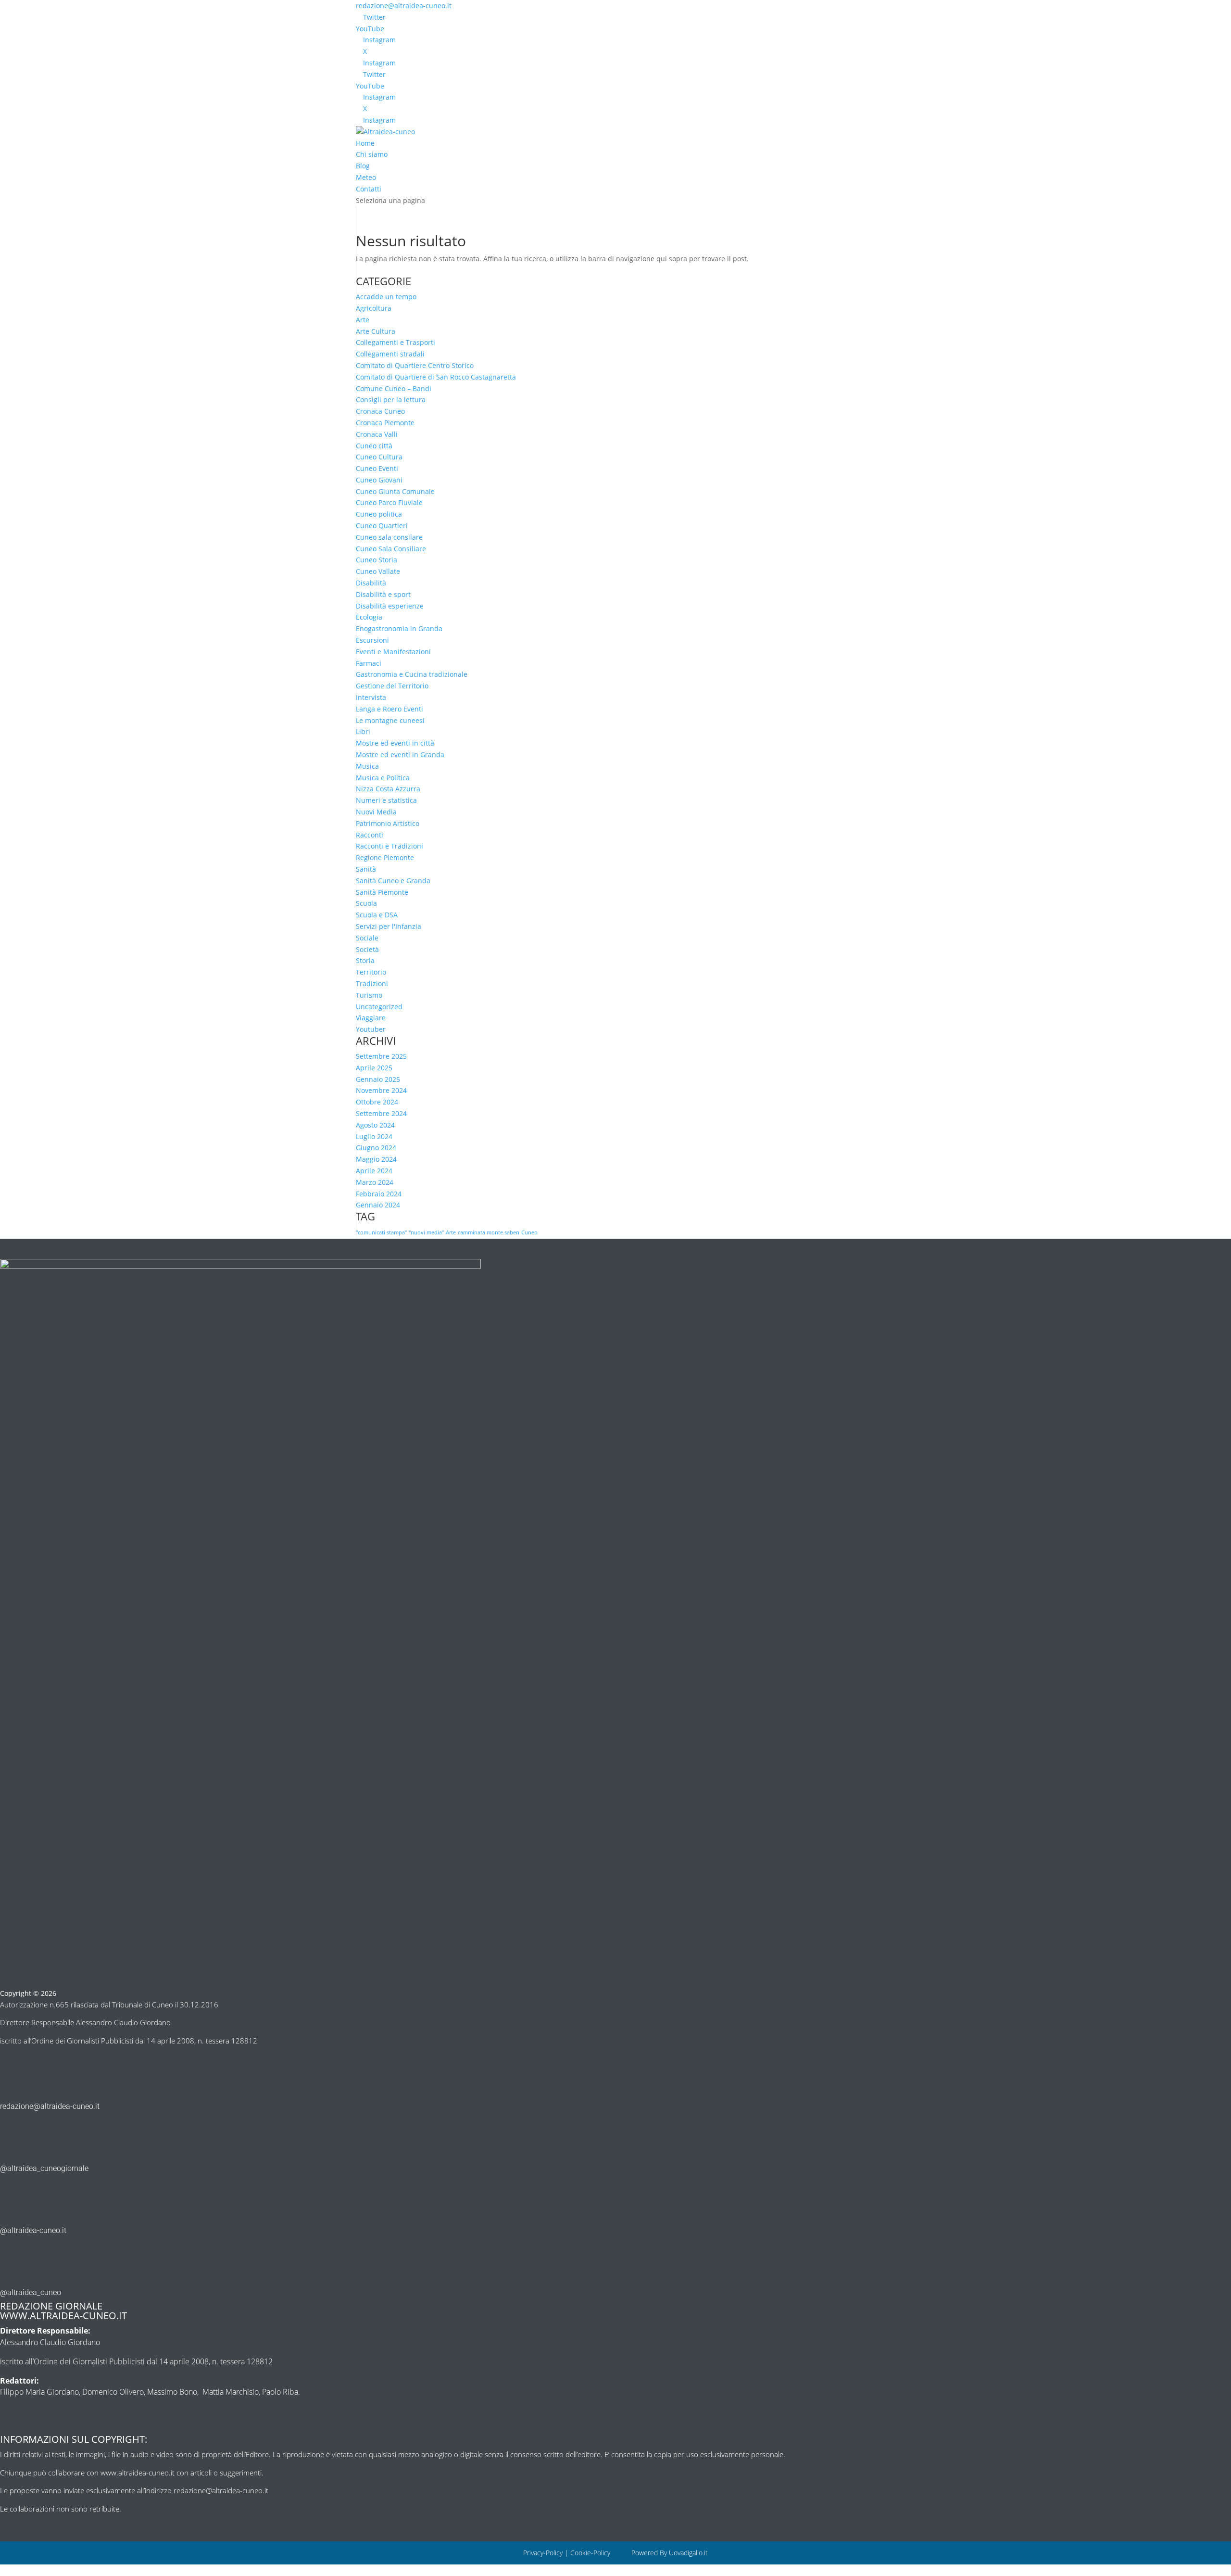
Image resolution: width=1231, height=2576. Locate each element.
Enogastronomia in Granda (399, 628)
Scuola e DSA (377, 915)
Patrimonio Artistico (388, 823)
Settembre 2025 (381, 1056)
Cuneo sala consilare (389, 537)
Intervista (371, 697)
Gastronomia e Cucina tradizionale (412, 674)
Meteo (366, 177)
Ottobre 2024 (377, 1102)
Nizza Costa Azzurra (388, 789)
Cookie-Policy (591, 2553)
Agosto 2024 (375, 1125)
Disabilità (371, 583)
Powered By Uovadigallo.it (670, 2553)
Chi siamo (372, 154)
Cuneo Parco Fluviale (389, 502)
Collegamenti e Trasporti (396, 342)
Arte (363, 320)
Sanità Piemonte (382, 892)
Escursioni (372, 640)
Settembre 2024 (381, 1113)
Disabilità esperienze (390, 606)
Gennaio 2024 (378, 1205)
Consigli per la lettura (391, 400)
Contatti (369, 189)
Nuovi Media (376, 812)
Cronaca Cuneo (380, 411)
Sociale (367, 938)
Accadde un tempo (386, 297)
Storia (365, 960)
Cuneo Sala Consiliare (391, 549)
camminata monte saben (489, 1232)
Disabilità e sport (383, 594)
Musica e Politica (383, 778)
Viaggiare (371, 1018)
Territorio (371, 972)
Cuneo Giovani (379, 480)
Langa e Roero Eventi (389, 709)
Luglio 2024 (374, 1136)
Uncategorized (379, 1007)
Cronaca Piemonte (385, 423)
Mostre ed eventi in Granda (400, 755)
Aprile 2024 (374, 1171)
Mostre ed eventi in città (395, 743)
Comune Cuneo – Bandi (394, 388)
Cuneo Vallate (378, 571)
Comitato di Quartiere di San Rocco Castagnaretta (436, 377)
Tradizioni (372, 983)
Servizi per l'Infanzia (389, 926)
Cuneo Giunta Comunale (395, 491)
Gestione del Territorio (392, 686)
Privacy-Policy (543, 2553)
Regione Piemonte (385, 857)
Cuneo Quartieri (382, 526)
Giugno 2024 (376, 1148)
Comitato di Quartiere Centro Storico (415, 365)
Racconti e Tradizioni (389, 846)
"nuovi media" (426, 1232)
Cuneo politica (379, 514)
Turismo (369, 995)
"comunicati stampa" (381, 1232)
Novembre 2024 (381, 1090)
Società (367, 949)
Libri (363, 731)
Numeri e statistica (386, 800)
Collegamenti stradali (390, 354)
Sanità (366, 869)
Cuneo (529, 1232)
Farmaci (369, 663)
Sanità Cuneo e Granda (393, 881)
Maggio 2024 (376, 1159)
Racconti (370, 835)
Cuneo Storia (377, 560)
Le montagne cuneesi (390, 720)
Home (365, 143)
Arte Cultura (376, 331)
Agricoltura (374, 308)
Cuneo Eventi (377, 468)
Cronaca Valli (377, 434)
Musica (367, 766)
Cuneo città (374, 446)
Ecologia (369, 617)
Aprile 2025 (374, 1068)
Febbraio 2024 (379, 1194)
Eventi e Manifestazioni (393, 652)
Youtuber (371, 1029)
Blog (363, 166)
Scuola (366, 903)
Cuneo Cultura (379, 457)
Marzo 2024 (375, 1182)
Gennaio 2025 (378, 1079)
